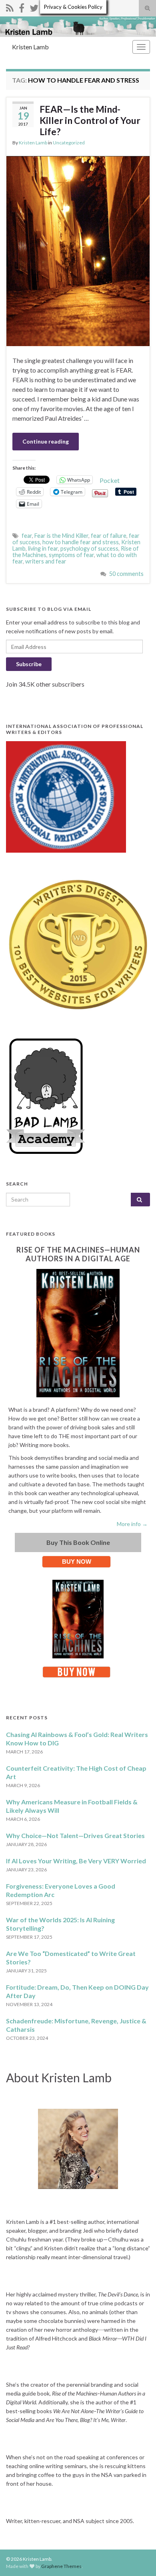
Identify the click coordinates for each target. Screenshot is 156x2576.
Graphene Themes (61, 2566)
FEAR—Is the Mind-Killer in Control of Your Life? (90, 120)
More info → (132, 1524)
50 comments (126, 574)
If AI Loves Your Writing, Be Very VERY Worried (76, 1861)
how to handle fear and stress (81, 542)
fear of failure (109, 536)
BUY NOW (77, 1562)
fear (27, 536)
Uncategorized (69, 143)
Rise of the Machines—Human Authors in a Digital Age (78, 1254)
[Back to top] (138, 2558)
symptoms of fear (71, 555)
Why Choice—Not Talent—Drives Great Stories (75, 1835)
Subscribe (29, 664)
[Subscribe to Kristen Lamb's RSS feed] (10, 7)
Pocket (110, 480)
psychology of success (89, 548)
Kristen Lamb (30, 47)
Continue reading (46, 441)
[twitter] (34, 7)
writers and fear (46, 561)
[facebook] (22, 7)
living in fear (43, 548)
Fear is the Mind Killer (61, 536)
